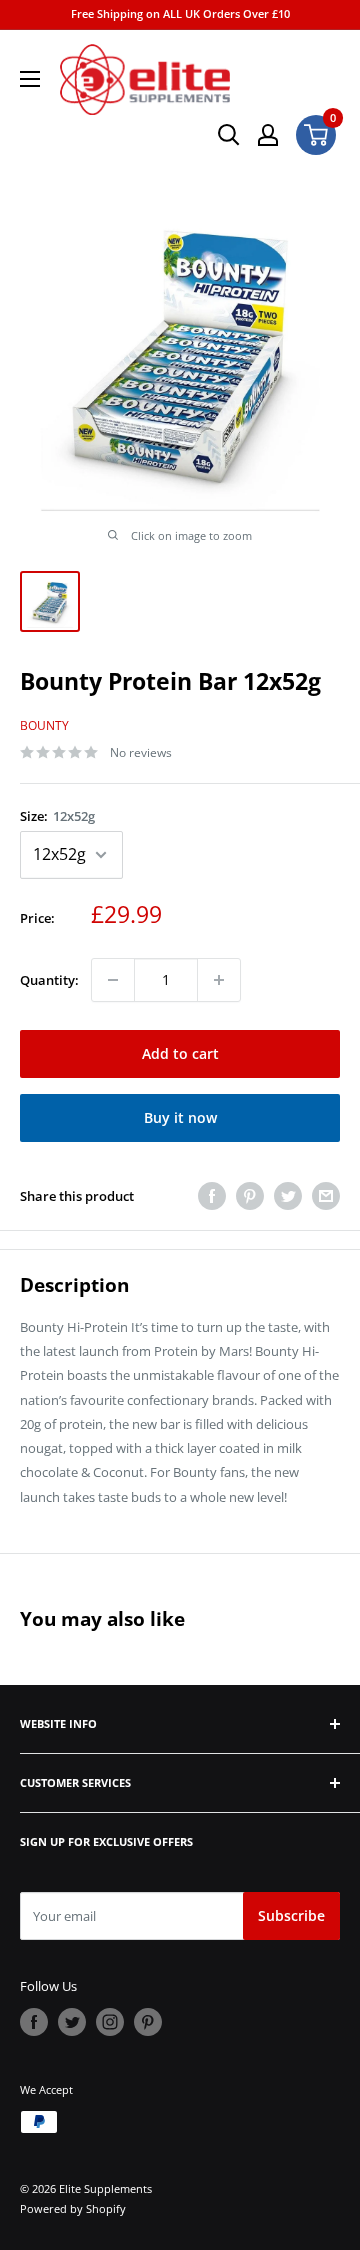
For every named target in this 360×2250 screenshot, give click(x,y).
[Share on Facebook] (212, 1196)
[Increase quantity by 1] (219, 980)
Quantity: (49, 980)
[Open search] (229, 135)
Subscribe (291, 1915)
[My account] (268, 135)
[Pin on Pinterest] (250, 1196)
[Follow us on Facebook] (34, 2022)
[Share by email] (326, 1196)
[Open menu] (30, 79)
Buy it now (180, 1117)
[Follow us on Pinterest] (148, 2022)
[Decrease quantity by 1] (113, 980)
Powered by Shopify (73, 2208)
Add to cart (180, 1053)
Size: (57, 816)
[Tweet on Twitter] (288, 1196)
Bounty (44, 725)
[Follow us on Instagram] (110, 2022)
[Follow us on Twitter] (72, 2022)
